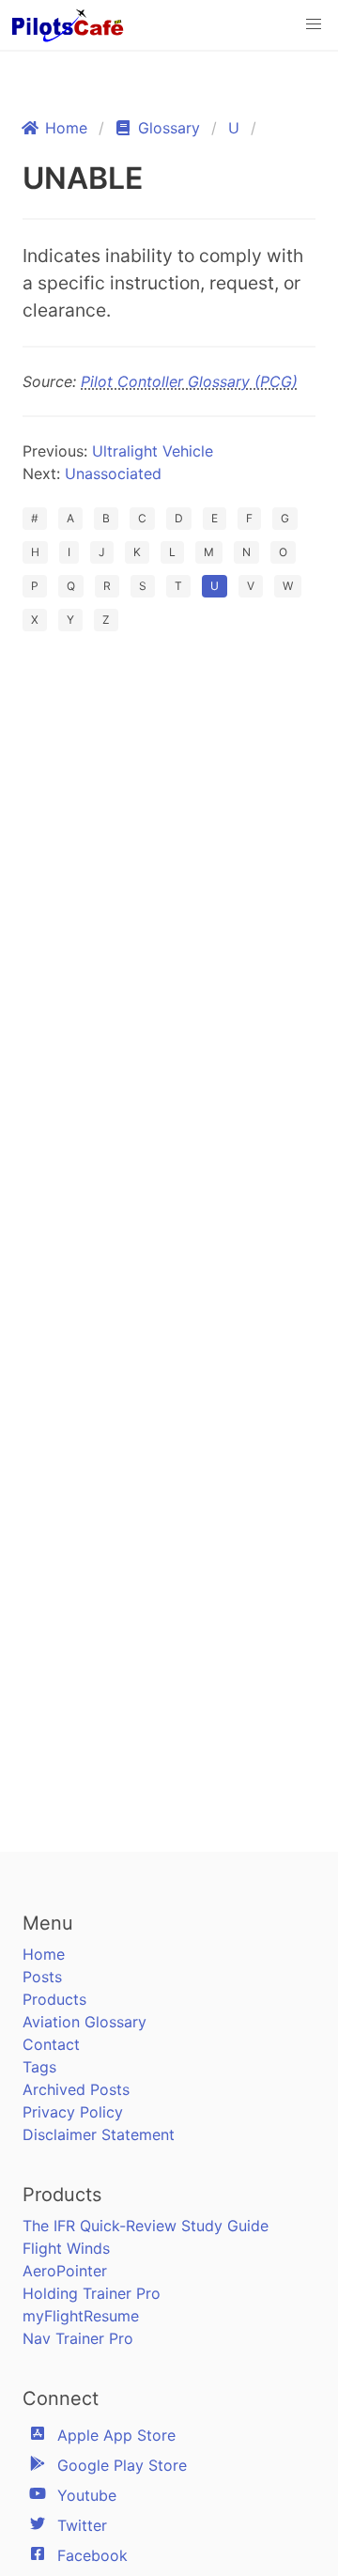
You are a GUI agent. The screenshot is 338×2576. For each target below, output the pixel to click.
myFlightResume (81, 2316)
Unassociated (113, 473)
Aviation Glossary (84, 2022)
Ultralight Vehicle (153, 451)
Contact (51, 2044)
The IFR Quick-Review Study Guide (146, 2226)
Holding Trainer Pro (92, 2293)
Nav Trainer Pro (78, 2338)
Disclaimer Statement (99, 2134)
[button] (314, 24)
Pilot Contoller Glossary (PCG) (189, 381)
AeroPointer (65, 2271)
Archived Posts (76, 2089)
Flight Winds (66, 2248)
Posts (42, 1977)
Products (54, 1999)
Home (44, 1954)
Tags (39, 2067)
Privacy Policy (73, 2112)
